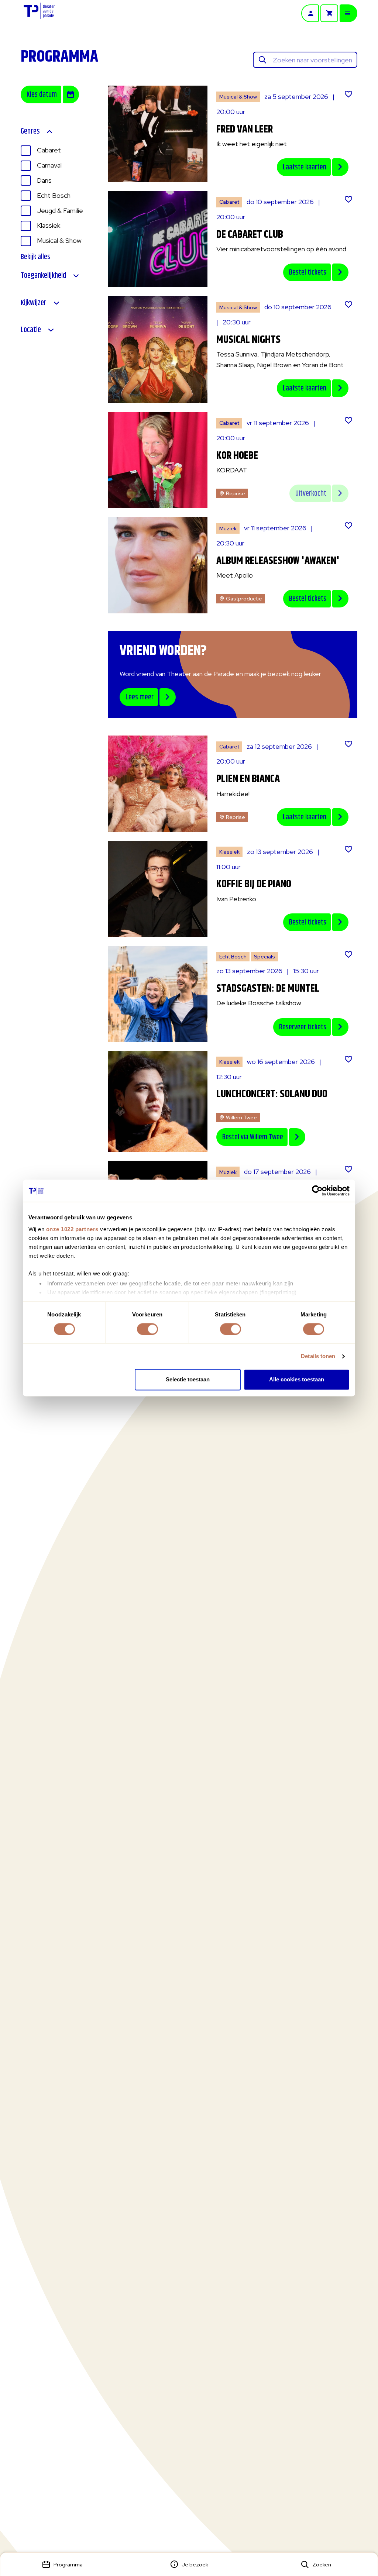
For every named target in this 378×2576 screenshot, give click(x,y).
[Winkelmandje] (329, 13)
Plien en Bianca (248, 779)
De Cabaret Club (250, 235)
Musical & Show (59, 240)
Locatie (31, 330)
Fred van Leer (245, 130)
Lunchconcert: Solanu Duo (272, 1094)
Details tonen (318, 1356)
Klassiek (49, 225)
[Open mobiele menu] (348, 13)
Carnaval (49, 165)
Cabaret (49, 150)
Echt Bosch (54, 195)
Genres (30, 132)
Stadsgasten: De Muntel (268, 989)
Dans (44, 180)
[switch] (147, 1329)
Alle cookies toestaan (297, 1380)
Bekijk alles (35, 257)
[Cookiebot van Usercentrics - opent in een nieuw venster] (317, 1191)
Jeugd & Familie (60, 211)
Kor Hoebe (237, 456)
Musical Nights (248, 340)
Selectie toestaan (188, 1380)
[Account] (310, 13)
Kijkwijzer (34, 303)
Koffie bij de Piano (254, 884)
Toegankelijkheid (43, 276)
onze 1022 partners (72, 1229)
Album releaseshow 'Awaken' (278, 561)
